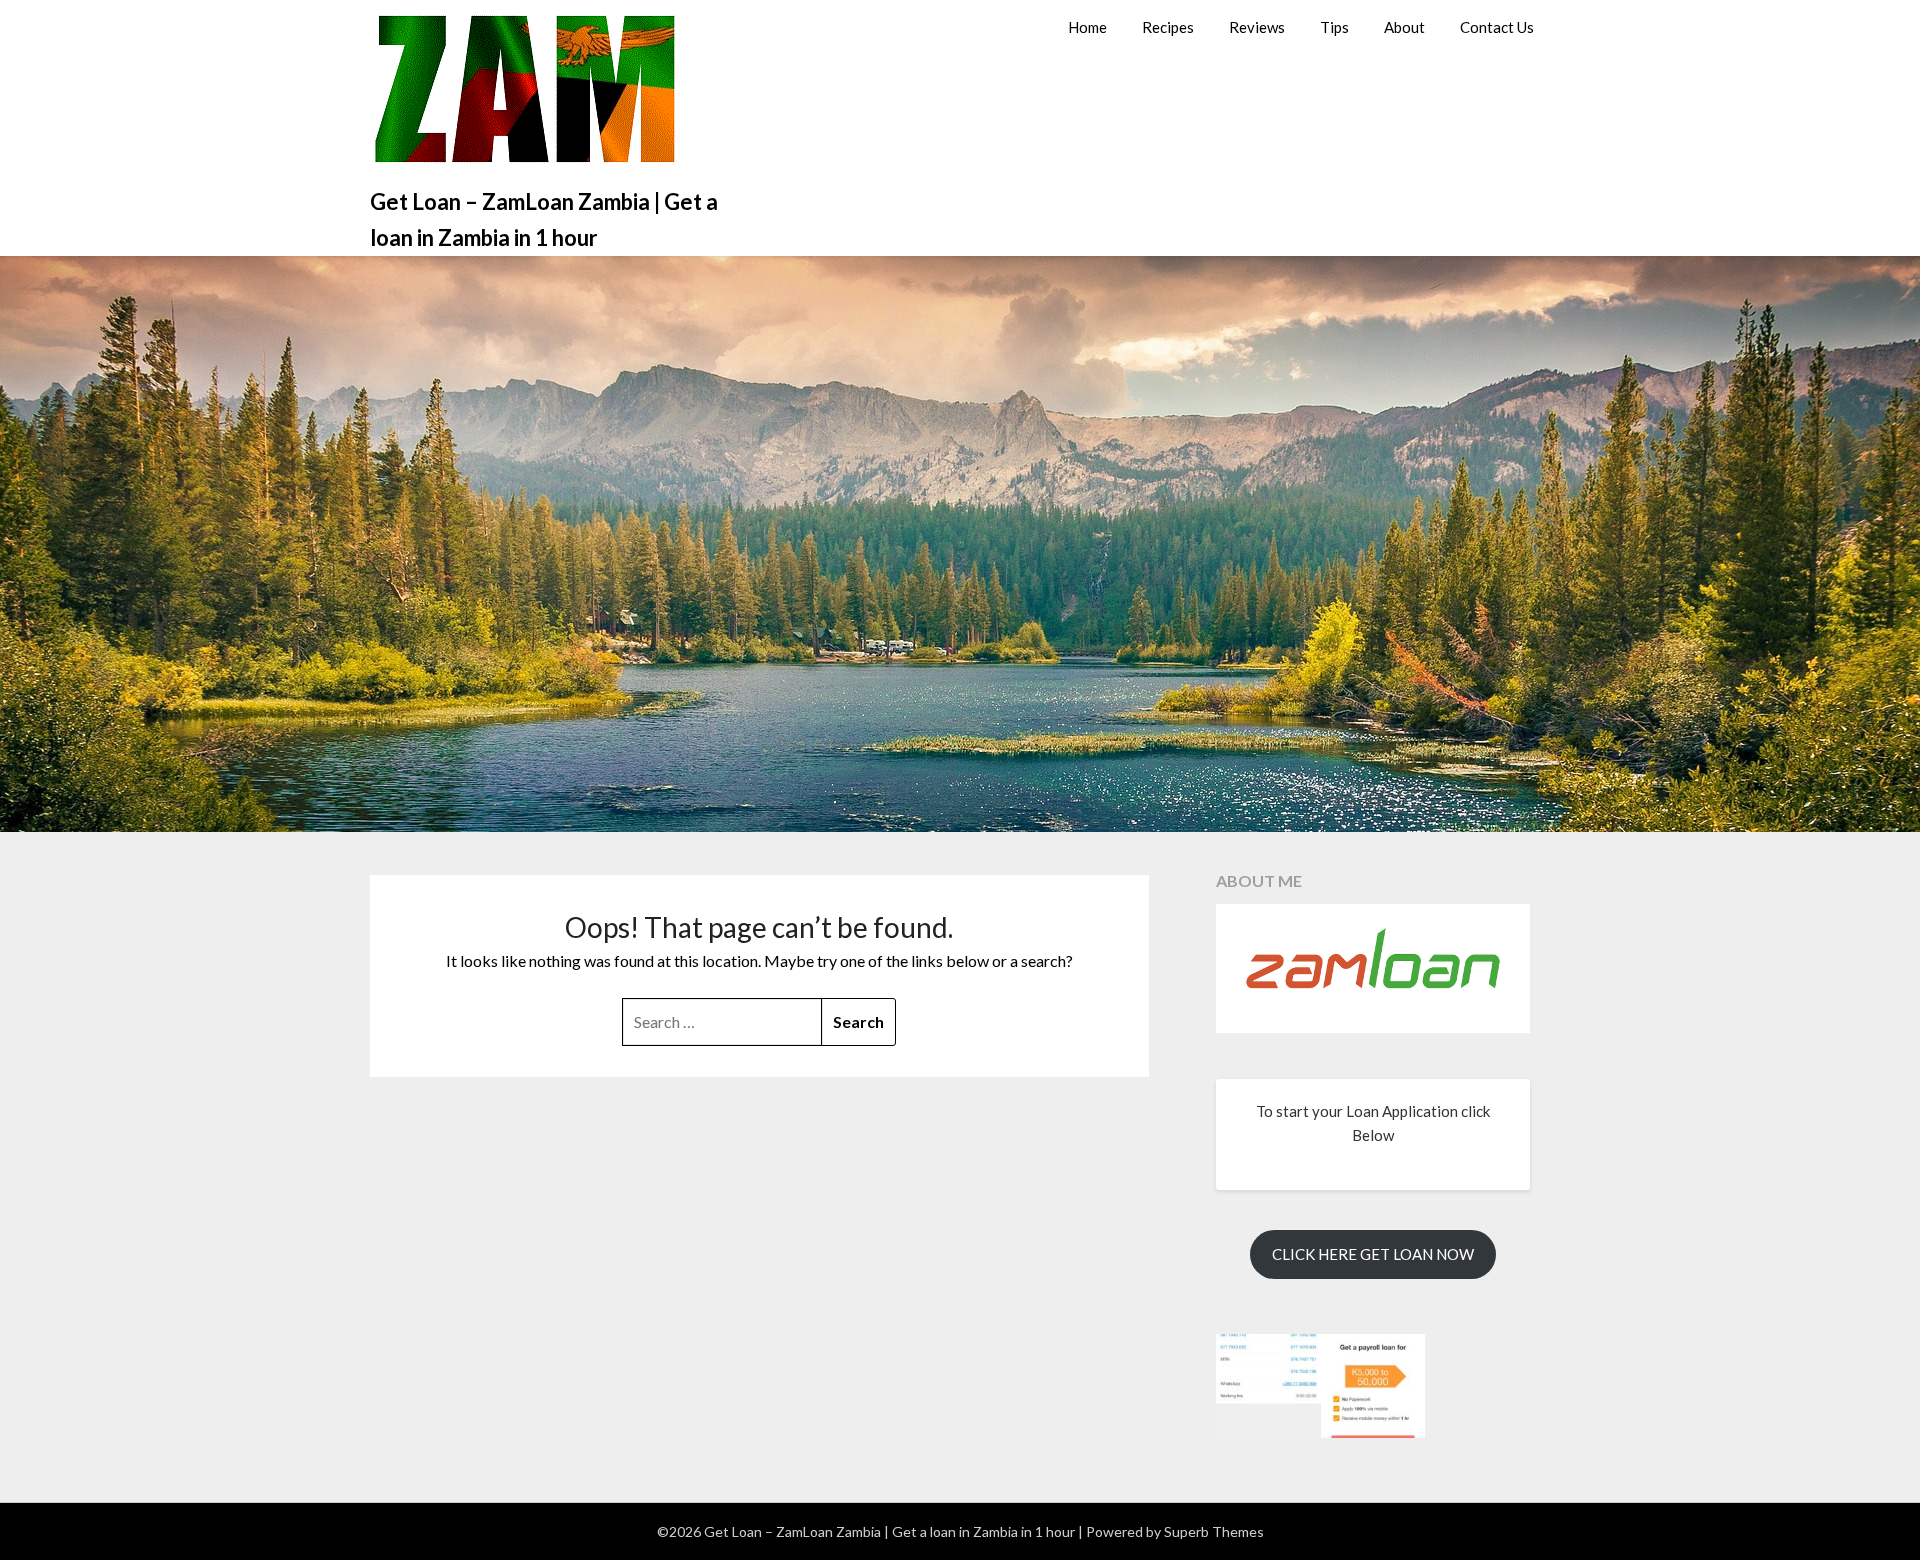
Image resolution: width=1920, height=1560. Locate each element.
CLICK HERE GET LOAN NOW (1373, 1254)
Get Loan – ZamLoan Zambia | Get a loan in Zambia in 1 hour (544, 219)
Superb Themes (1214, 1531)
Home (1087, 27)
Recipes (1168, 27)
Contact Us (1497, 27)
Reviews (1257, 27)
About (1404, 27)
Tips (1334, 27)
